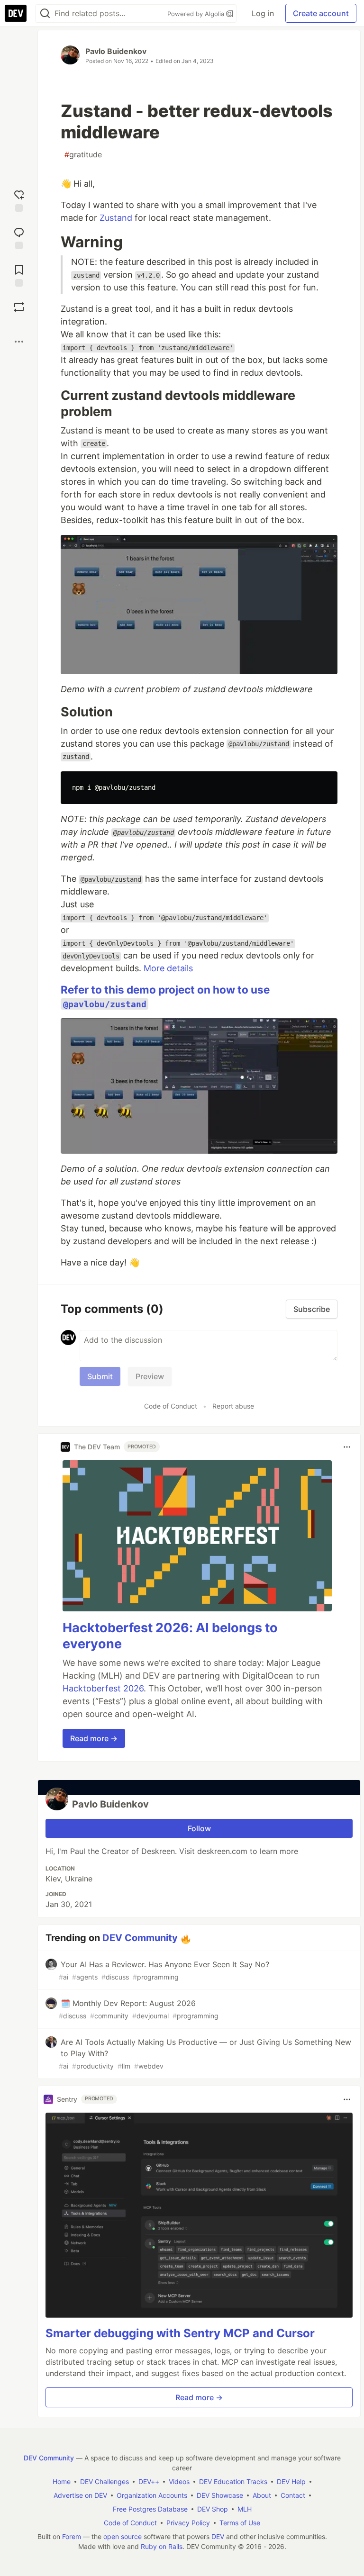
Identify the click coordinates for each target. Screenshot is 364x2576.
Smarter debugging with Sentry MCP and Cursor (180, 2333)
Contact (293, 2495)
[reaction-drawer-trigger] (19, 200)
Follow (199, 1828)
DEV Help (291, 2481)
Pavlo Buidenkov (116, 51)
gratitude (83, 154)
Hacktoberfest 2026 (103, 1688)
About (262, 2495)
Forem (72, 2536)
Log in (263, 13)
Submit (100, 1376)
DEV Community (140, 1938)
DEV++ (149, 2481)
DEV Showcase (220, 2495)
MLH (245, 2509)
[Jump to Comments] (19, 237)
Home (62, 2481)
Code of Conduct (171, 1406)
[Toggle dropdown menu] (347, 1447)
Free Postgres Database (150, 2509)
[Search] (45, 14)
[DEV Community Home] (16, 13)
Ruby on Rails (162, 2546)
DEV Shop (213, 2509)
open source (123, 2536)
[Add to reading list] (19, 275)
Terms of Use (240, 2523)
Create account (321, 13)
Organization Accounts (152, 2495)
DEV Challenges (105, 2481)
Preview (150, 1376)
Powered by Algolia (197, 14)
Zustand (116, 218)
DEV (218, 2536)
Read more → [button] (94, 1738)
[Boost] (19, 307)
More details (168, 968)
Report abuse (233, 1406)
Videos (179, 2481)
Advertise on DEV (80, 2495)
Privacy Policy (188, 2523)
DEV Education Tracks (233, 2481)
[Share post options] (19, 342)
